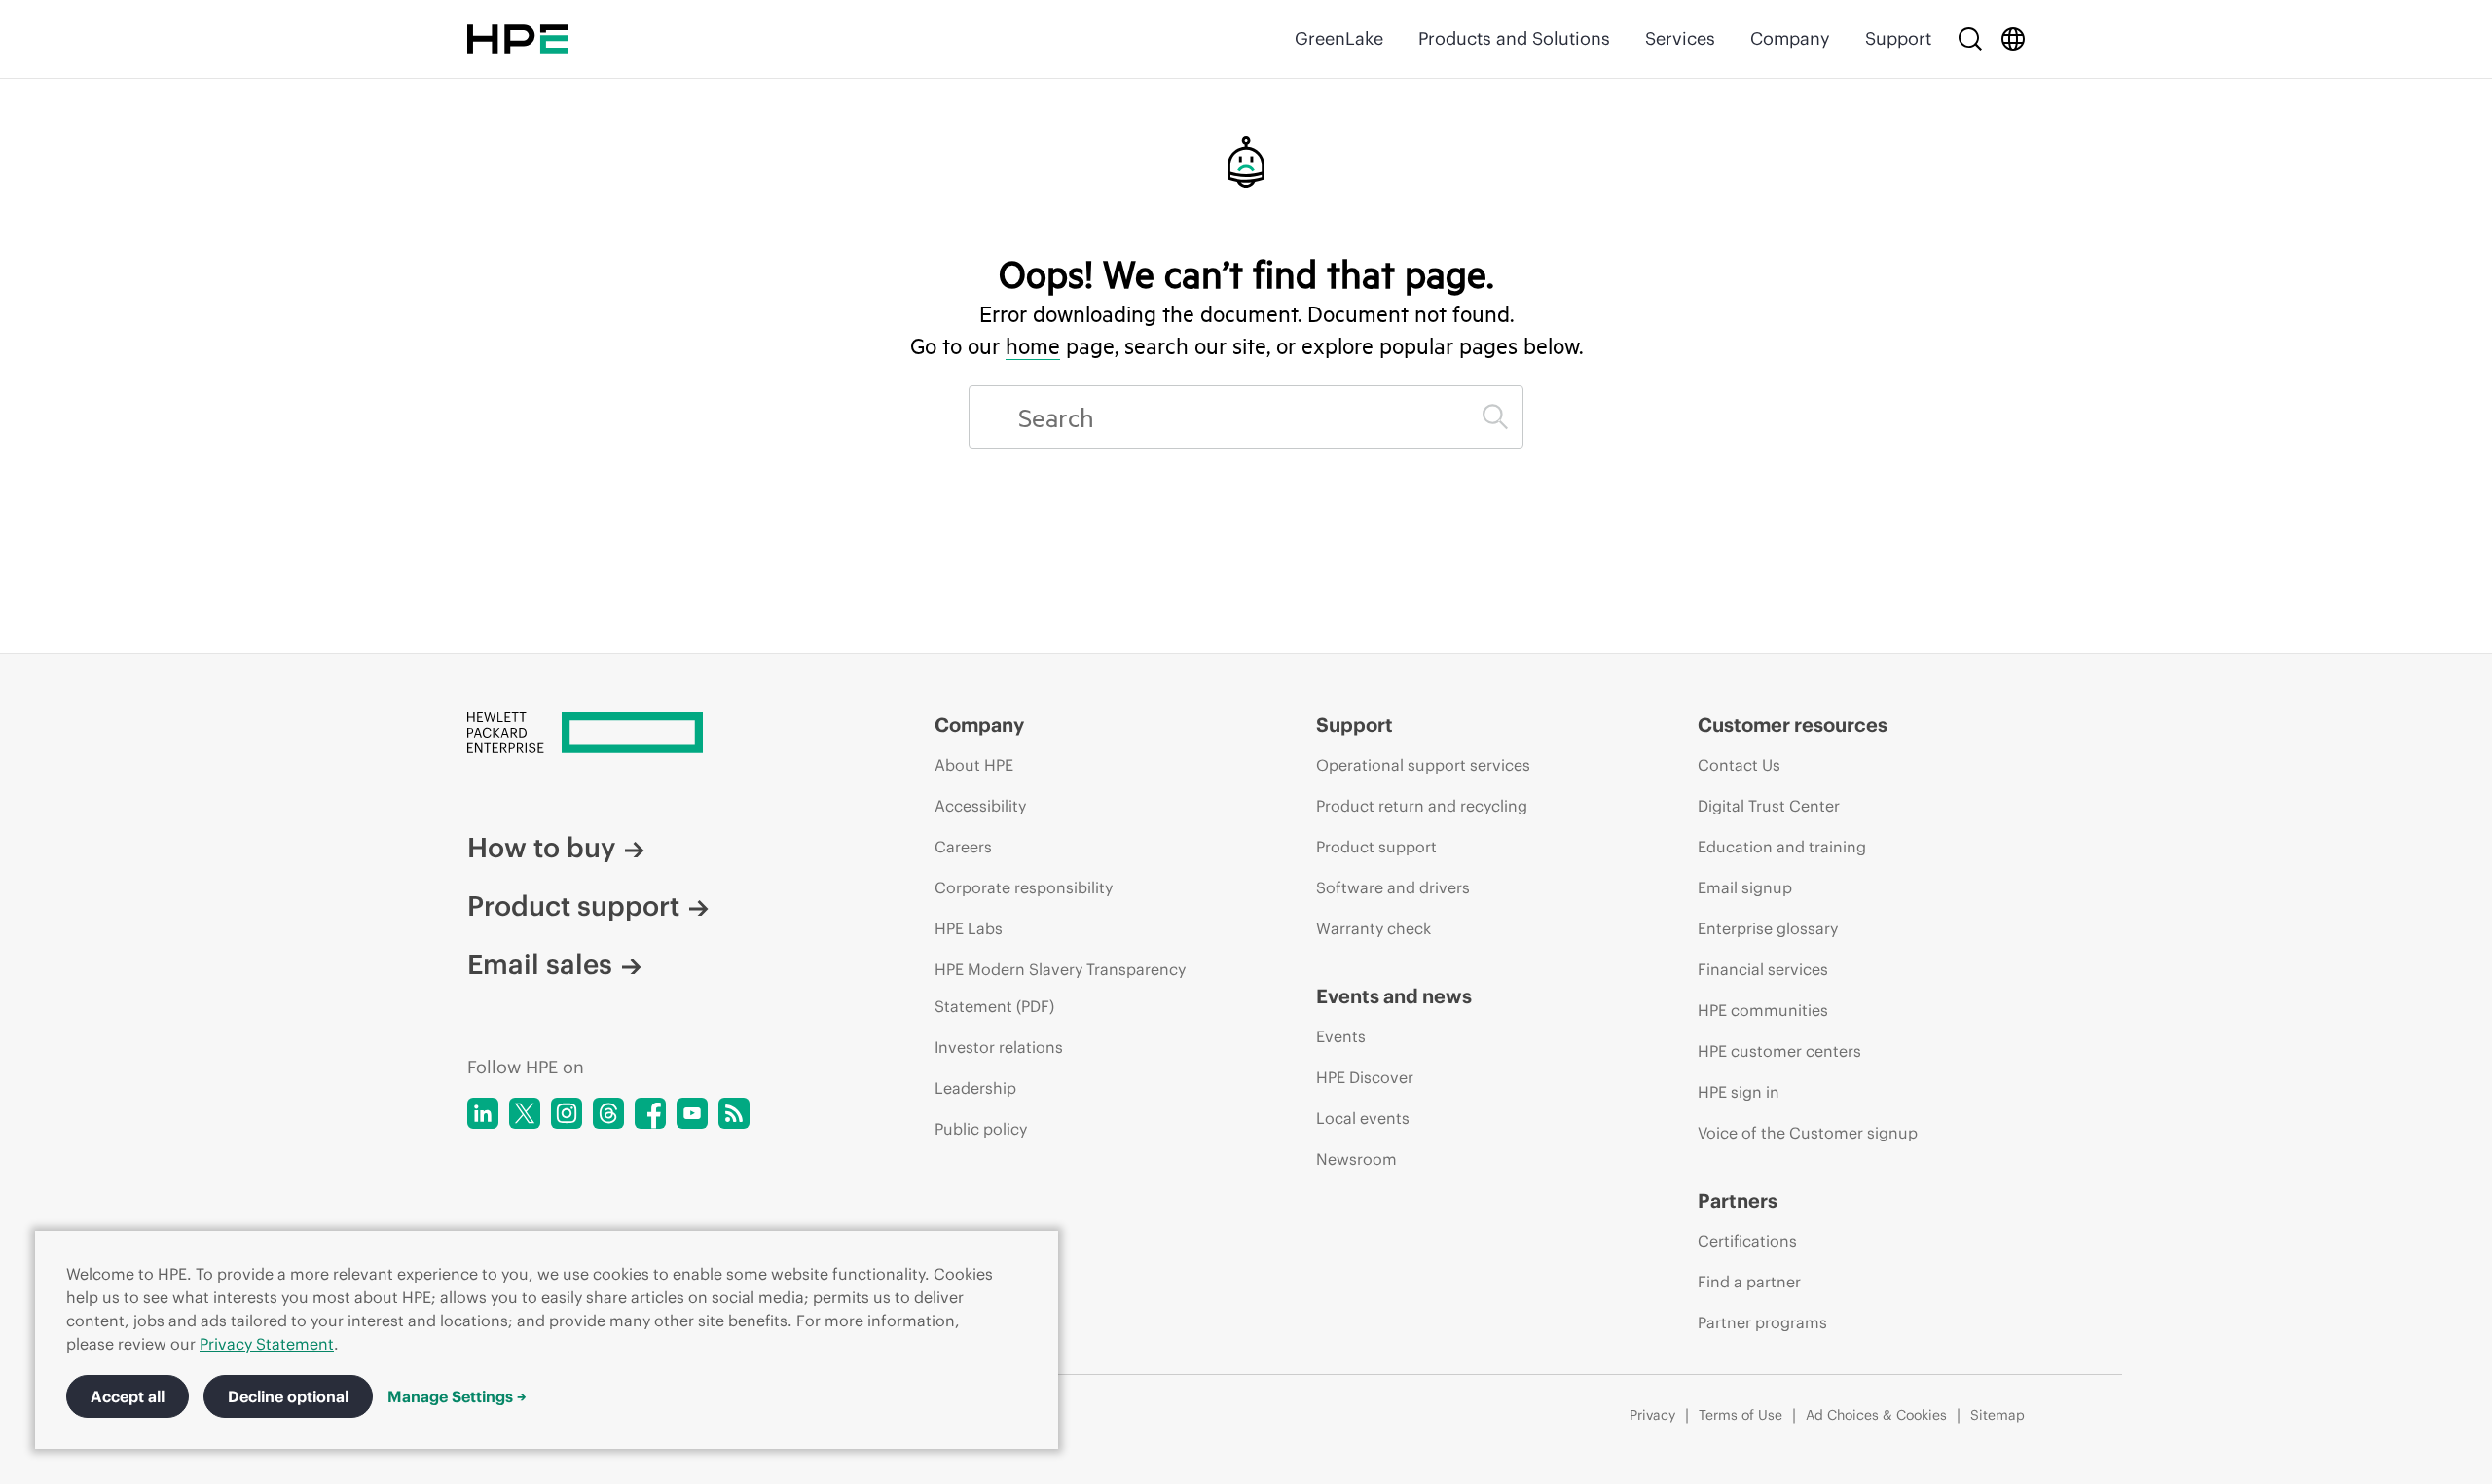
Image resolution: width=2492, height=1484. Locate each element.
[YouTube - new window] (692, 1113)
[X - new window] (525, 1113)
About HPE (974, 765)
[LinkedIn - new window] (483, 1113)
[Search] (1970, 39)
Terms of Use (1741, 1415)
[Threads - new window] (608, 1113)
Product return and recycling (1422, 806)
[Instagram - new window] (567, 1113)
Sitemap (1997, 1415)
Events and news (1394, 996)
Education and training (1782, 847)
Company (1790, 38)
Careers (963, 847)
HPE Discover (1365, 1077)
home (1033, 345)
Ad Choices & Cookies (1876, 1415)
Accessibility (980, 806)
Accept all (128, 1396)
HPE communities (1763, 1010)
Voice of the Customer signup (1808, 1133)
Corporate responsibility (1024, 887)
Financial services (1763, 969)
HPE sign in (1739, 1092)
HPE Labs (969, 928)
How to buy (541, 848)
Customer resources (1793, 724)
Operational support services (1423, 765)
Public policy (981, 1129)
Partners (1738, 1200)
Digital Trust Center (1769, 806)
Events (1341, 1036)
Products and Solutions (1514, 38)
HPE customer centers (1779, 1051)
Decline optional (288, 1396)
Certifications (1747, 1241)
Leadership (975, 1088)
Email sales (540, 964)
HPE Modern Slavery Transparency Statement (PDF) (1060, 988)
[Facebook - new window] (650, 1113)
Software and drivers (1393, 887)
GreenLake (1339, 38)
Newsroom (1356, 1159)
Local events (1363, 1118)
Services (1680, 38)
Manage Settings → (457, 1396)
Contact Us (1739, 765)
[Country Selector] (2013, 39)
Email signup (1745, 887)
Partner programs (1762, 1322)
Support (1898, 38)
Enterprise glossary (1768, 928)
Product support (573, 906)
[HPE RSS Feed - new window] (734, 1113)
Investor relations (999, 1047)
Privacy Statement (267, 1344)
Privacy (1652, 1415)
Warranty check (1374, 928)
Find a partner (1749, 1282)
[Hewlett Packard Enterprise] (518, 39)
